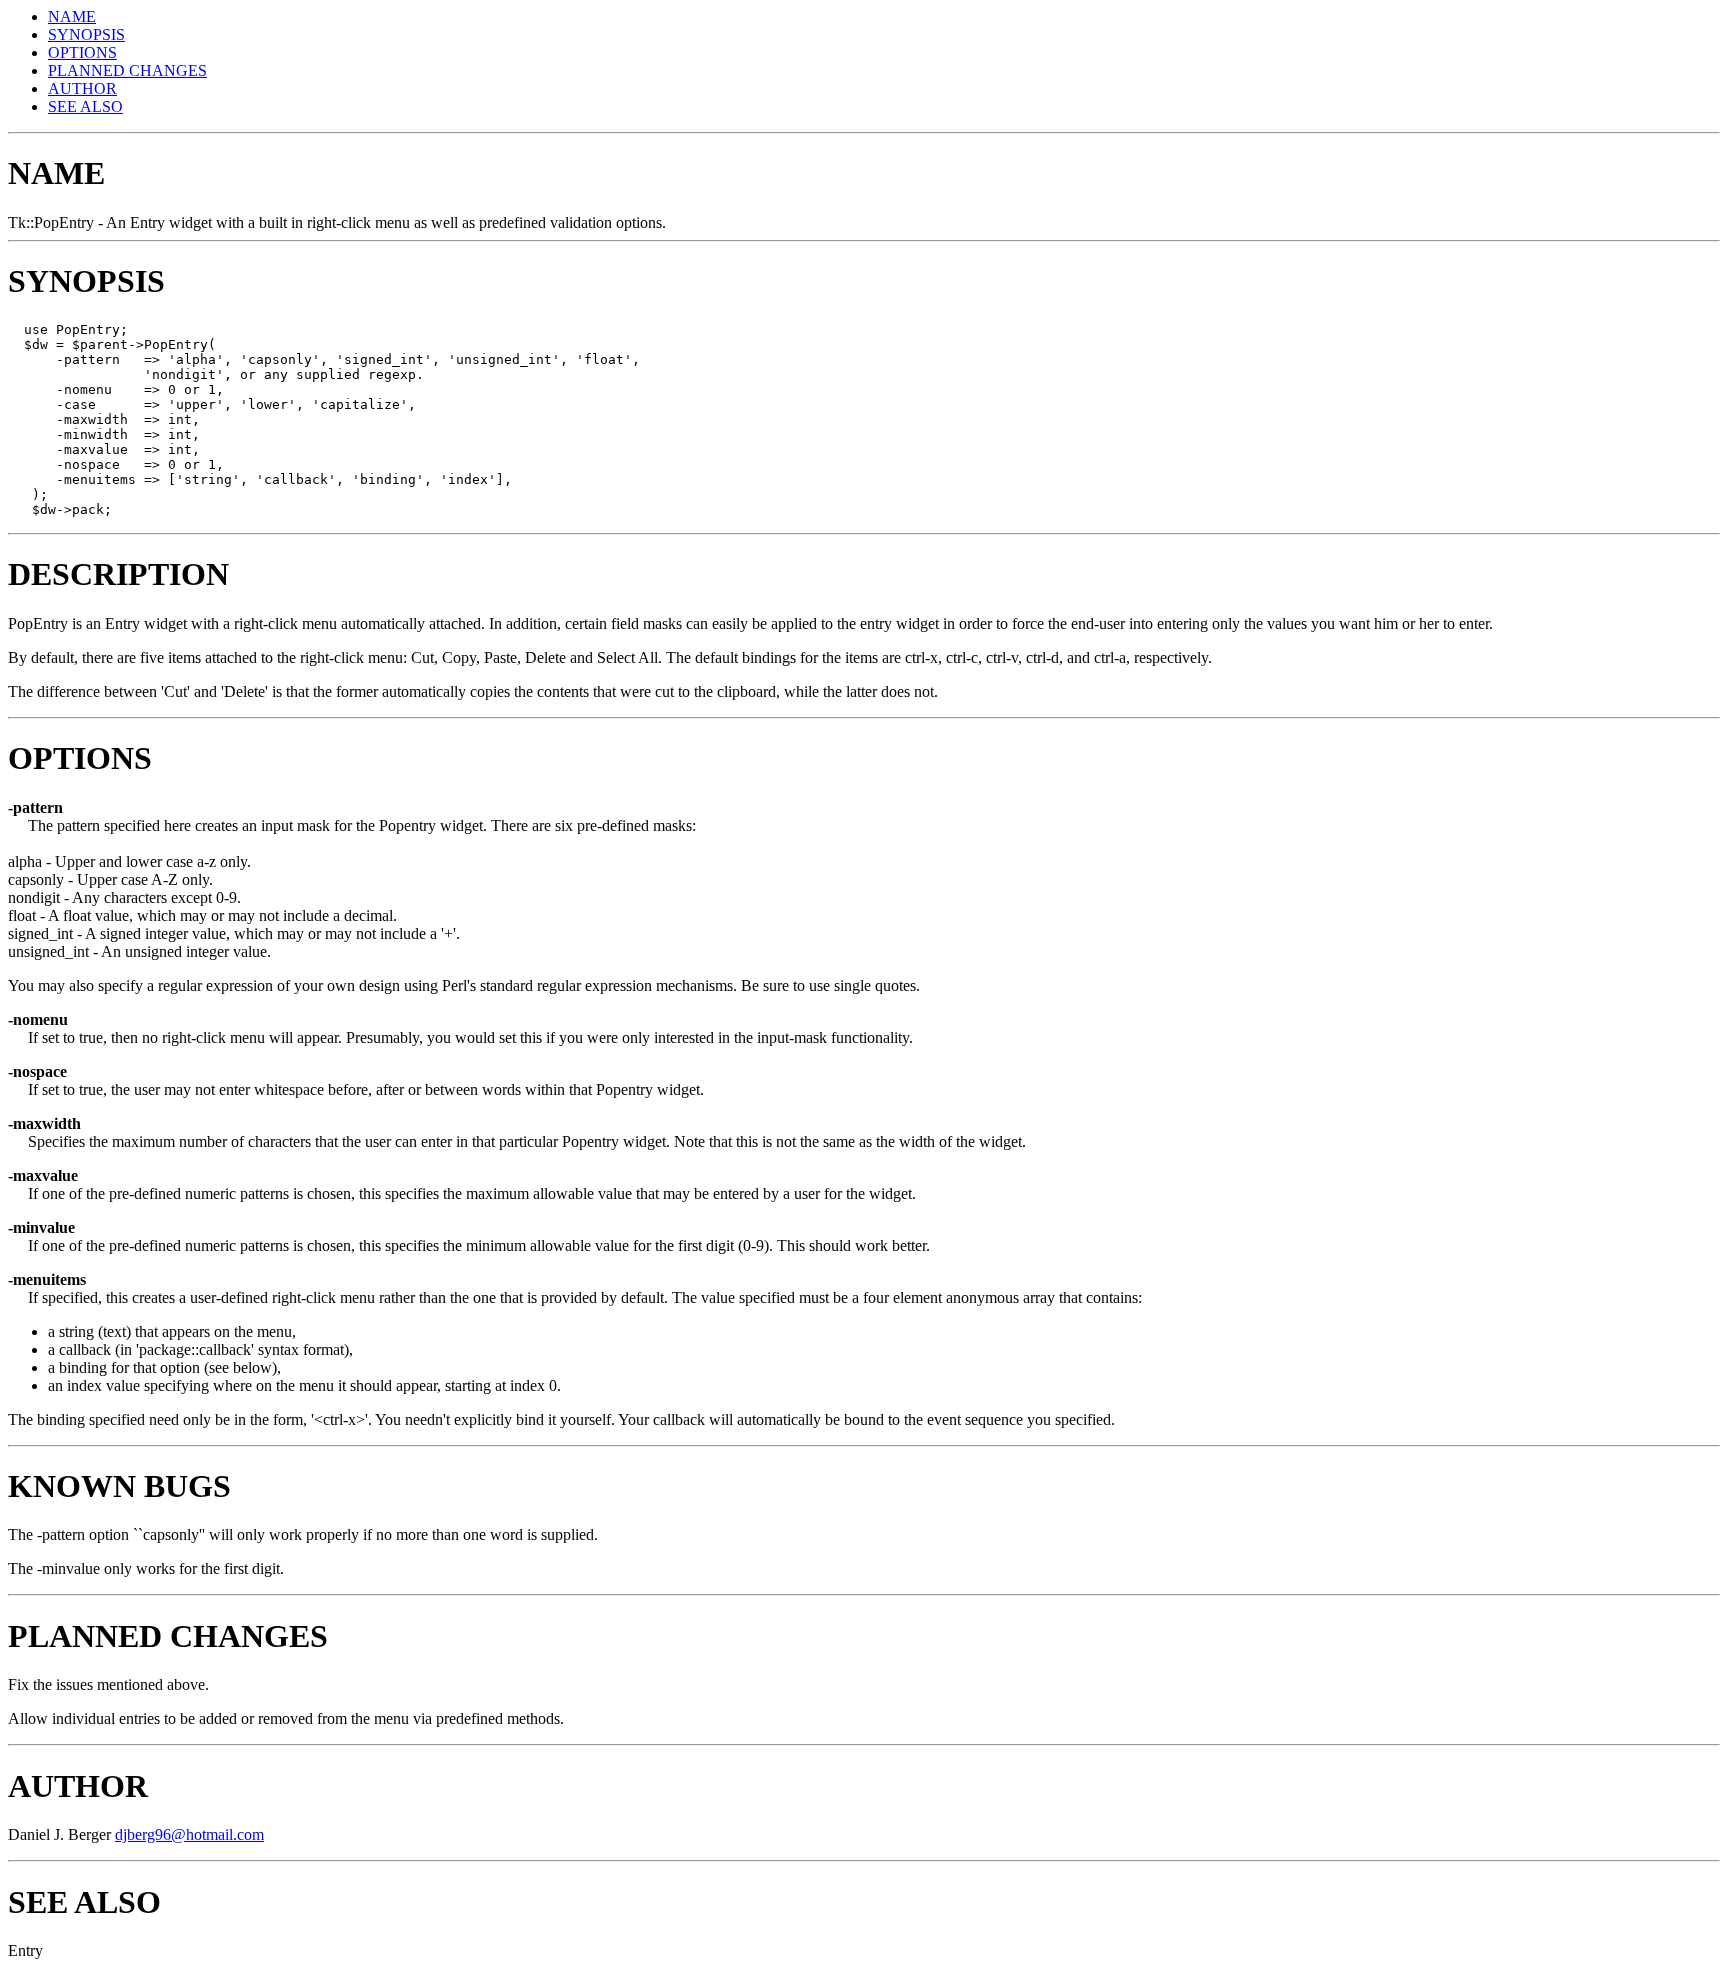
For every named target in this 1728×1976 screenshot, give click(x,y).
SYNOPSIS (86, 34)
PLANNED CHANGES (127, 70)
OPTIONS (82, 52)
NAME (72, 16)
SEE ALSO (85, 106)
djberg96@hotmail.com (189, 1834)
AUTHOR (82, 88)
